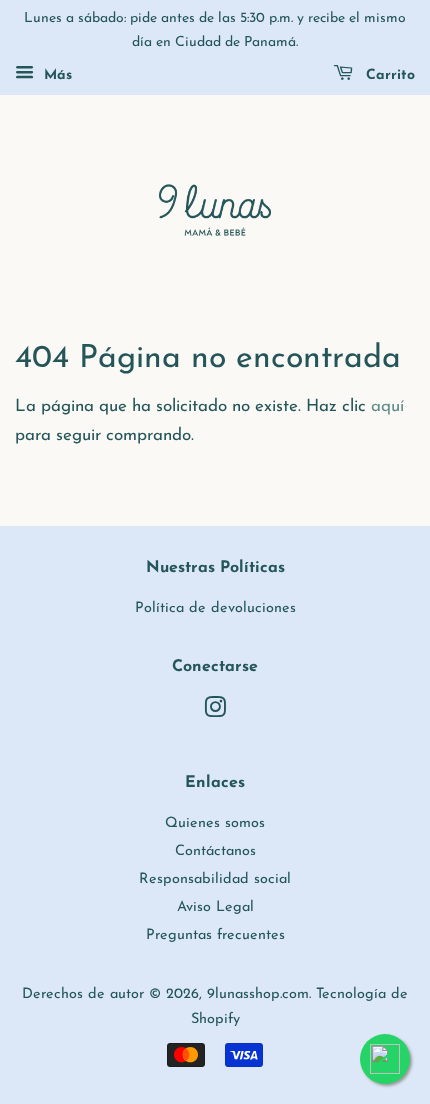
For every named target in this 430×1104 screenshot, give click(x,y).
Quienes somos (215, 823)
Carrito (388, 75)
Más (55, 75)
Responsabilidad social (215, 879)
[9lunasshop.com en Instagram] (215, 712)
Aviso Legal (215, 907)
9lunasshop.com (258, 994)
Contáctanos (215, 851)
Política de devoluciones (215, 608)
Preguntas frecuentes (215, 935)
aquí (387, 406)
